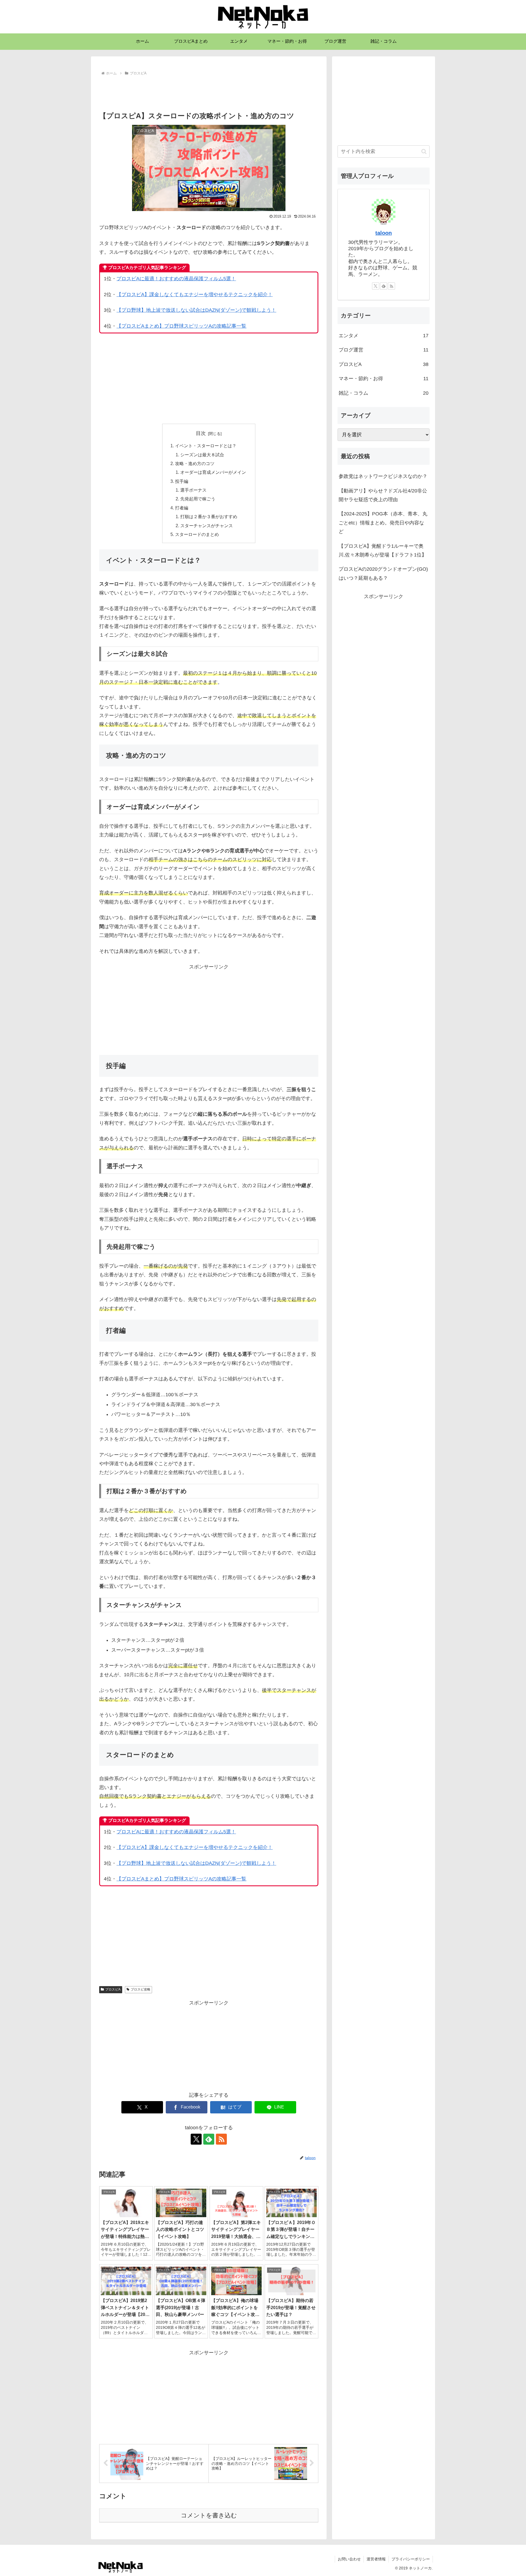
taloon (384, 233)
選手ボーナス (193, 490)
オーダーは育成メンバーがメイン (213, 472)
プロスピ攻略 (141, 1989)
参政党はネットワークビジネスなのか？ (383, 476)
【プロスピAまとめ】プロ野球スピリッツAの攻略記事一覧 (181, 326)
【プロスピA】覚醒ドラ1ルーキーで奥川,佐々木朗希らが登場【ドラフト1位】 (383, 550)
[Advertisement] (209, 92)
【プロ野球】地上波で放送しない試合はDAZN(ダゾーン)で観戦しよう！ (196, 310)
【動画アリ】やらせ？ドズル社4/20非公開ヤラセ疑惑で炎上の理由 (383, 495)
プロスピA (113, 1989)
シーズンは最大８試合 (202, 455)
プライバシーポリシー (411, 2559)
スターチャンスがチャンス (207, 526)
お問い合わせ (349, 2559)
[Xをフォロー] (196, 2139)
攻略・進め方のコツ (195, 463)
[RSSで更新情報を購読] (221, 2139)
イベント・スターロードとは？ (206, 446)
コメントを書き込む (209, 2515)
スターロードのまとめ (197, 534)
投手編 (182, 481)
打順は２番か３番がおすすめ (209, 517)
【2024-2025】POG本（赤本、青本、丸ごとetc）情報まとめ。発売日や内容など (383, 523)
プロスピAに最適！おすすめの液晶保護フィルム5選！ (176, 279)
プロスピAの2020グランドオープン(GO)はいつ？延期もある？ (383, 573)
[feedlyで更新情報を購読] (209, 2139)
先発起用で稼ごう (198, 499)
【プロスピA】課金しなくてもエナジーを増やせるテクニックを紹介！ (195, 295)
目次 (201, 433)
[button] (424, 152)
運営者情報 (376, 2559)
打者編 (182, 508)
